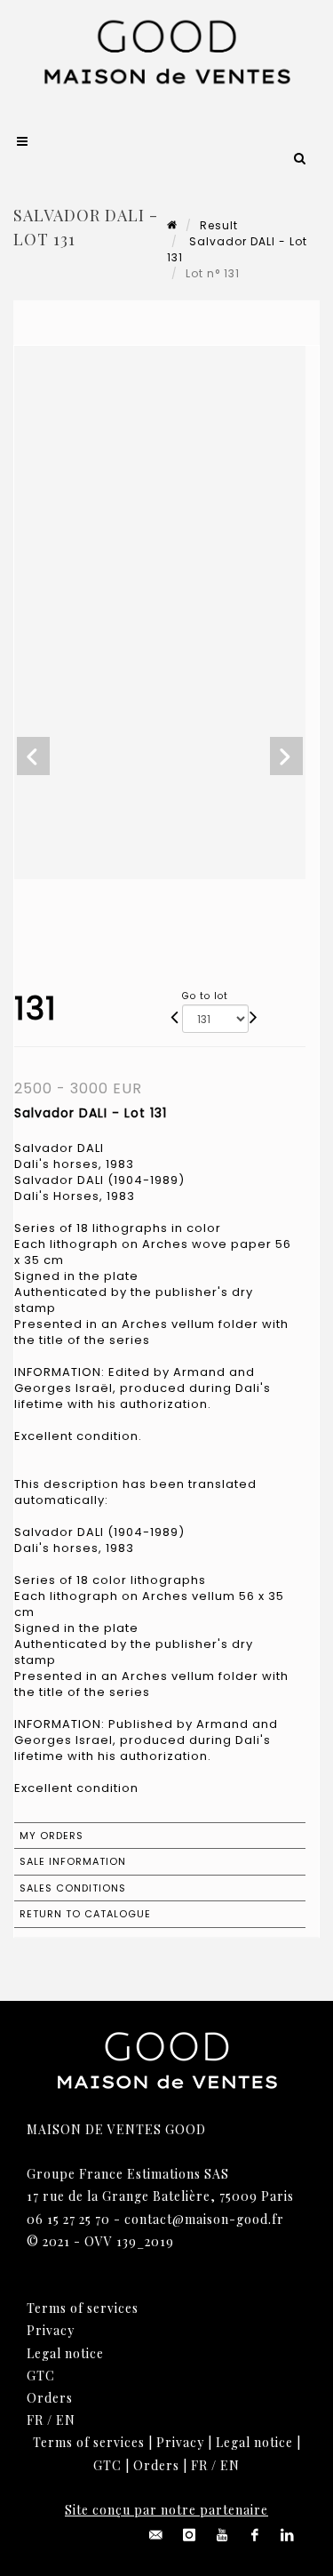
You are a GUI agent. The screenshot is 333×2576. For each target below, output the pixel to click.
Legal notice (65, 2353)
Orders (50, 2398)
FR (35, 2420)
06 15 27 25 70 (68, 2219)
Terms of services (83, 2308)
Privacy (51, 2330)
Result (219, 225)
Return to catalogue (85, 1914)
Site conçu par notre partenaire (166, 2510)
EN (66, 2420)
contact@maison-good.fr (204, 2219)
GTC (41, 2376)
